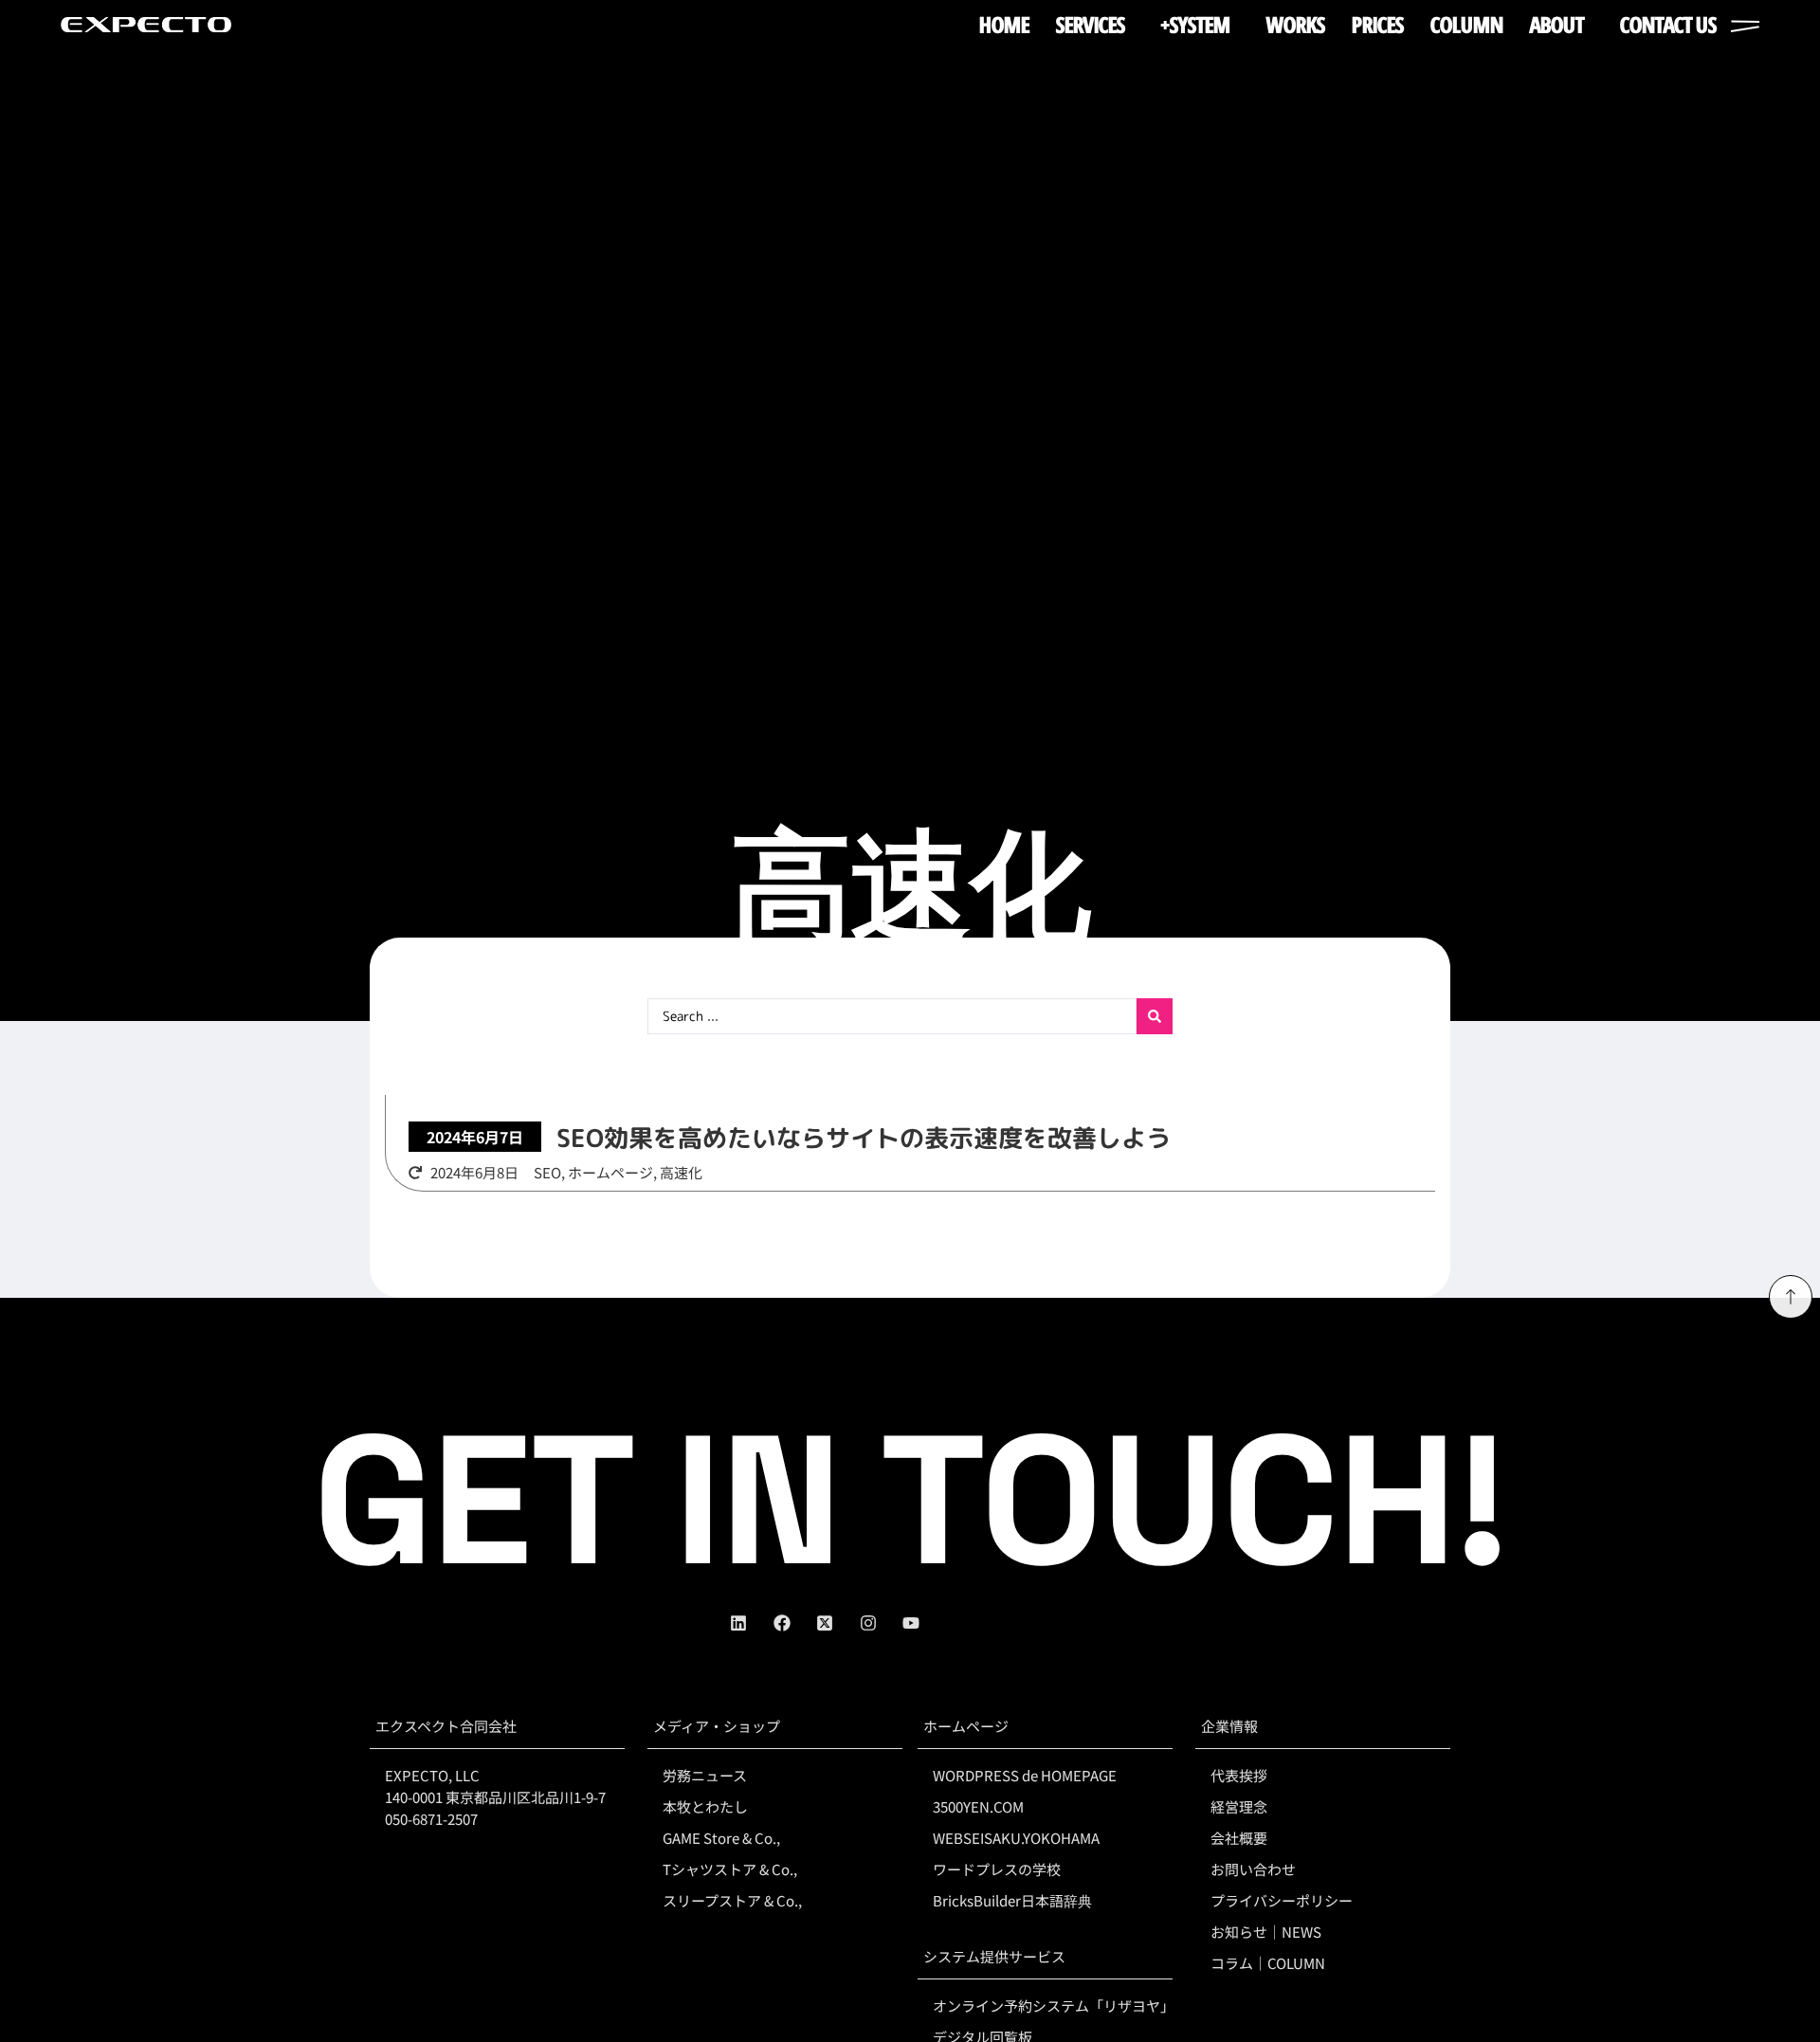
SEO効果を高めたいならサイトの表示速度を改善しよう (864, 1138)
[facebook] (795, 1623)
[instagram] (882, 1623)
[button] (475, 1137)
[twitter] (838, 1623)
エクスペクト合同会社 (446, 1726)
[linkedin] (752, 1623)
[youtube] (924, 1623)
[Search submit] (1155, 1016)
